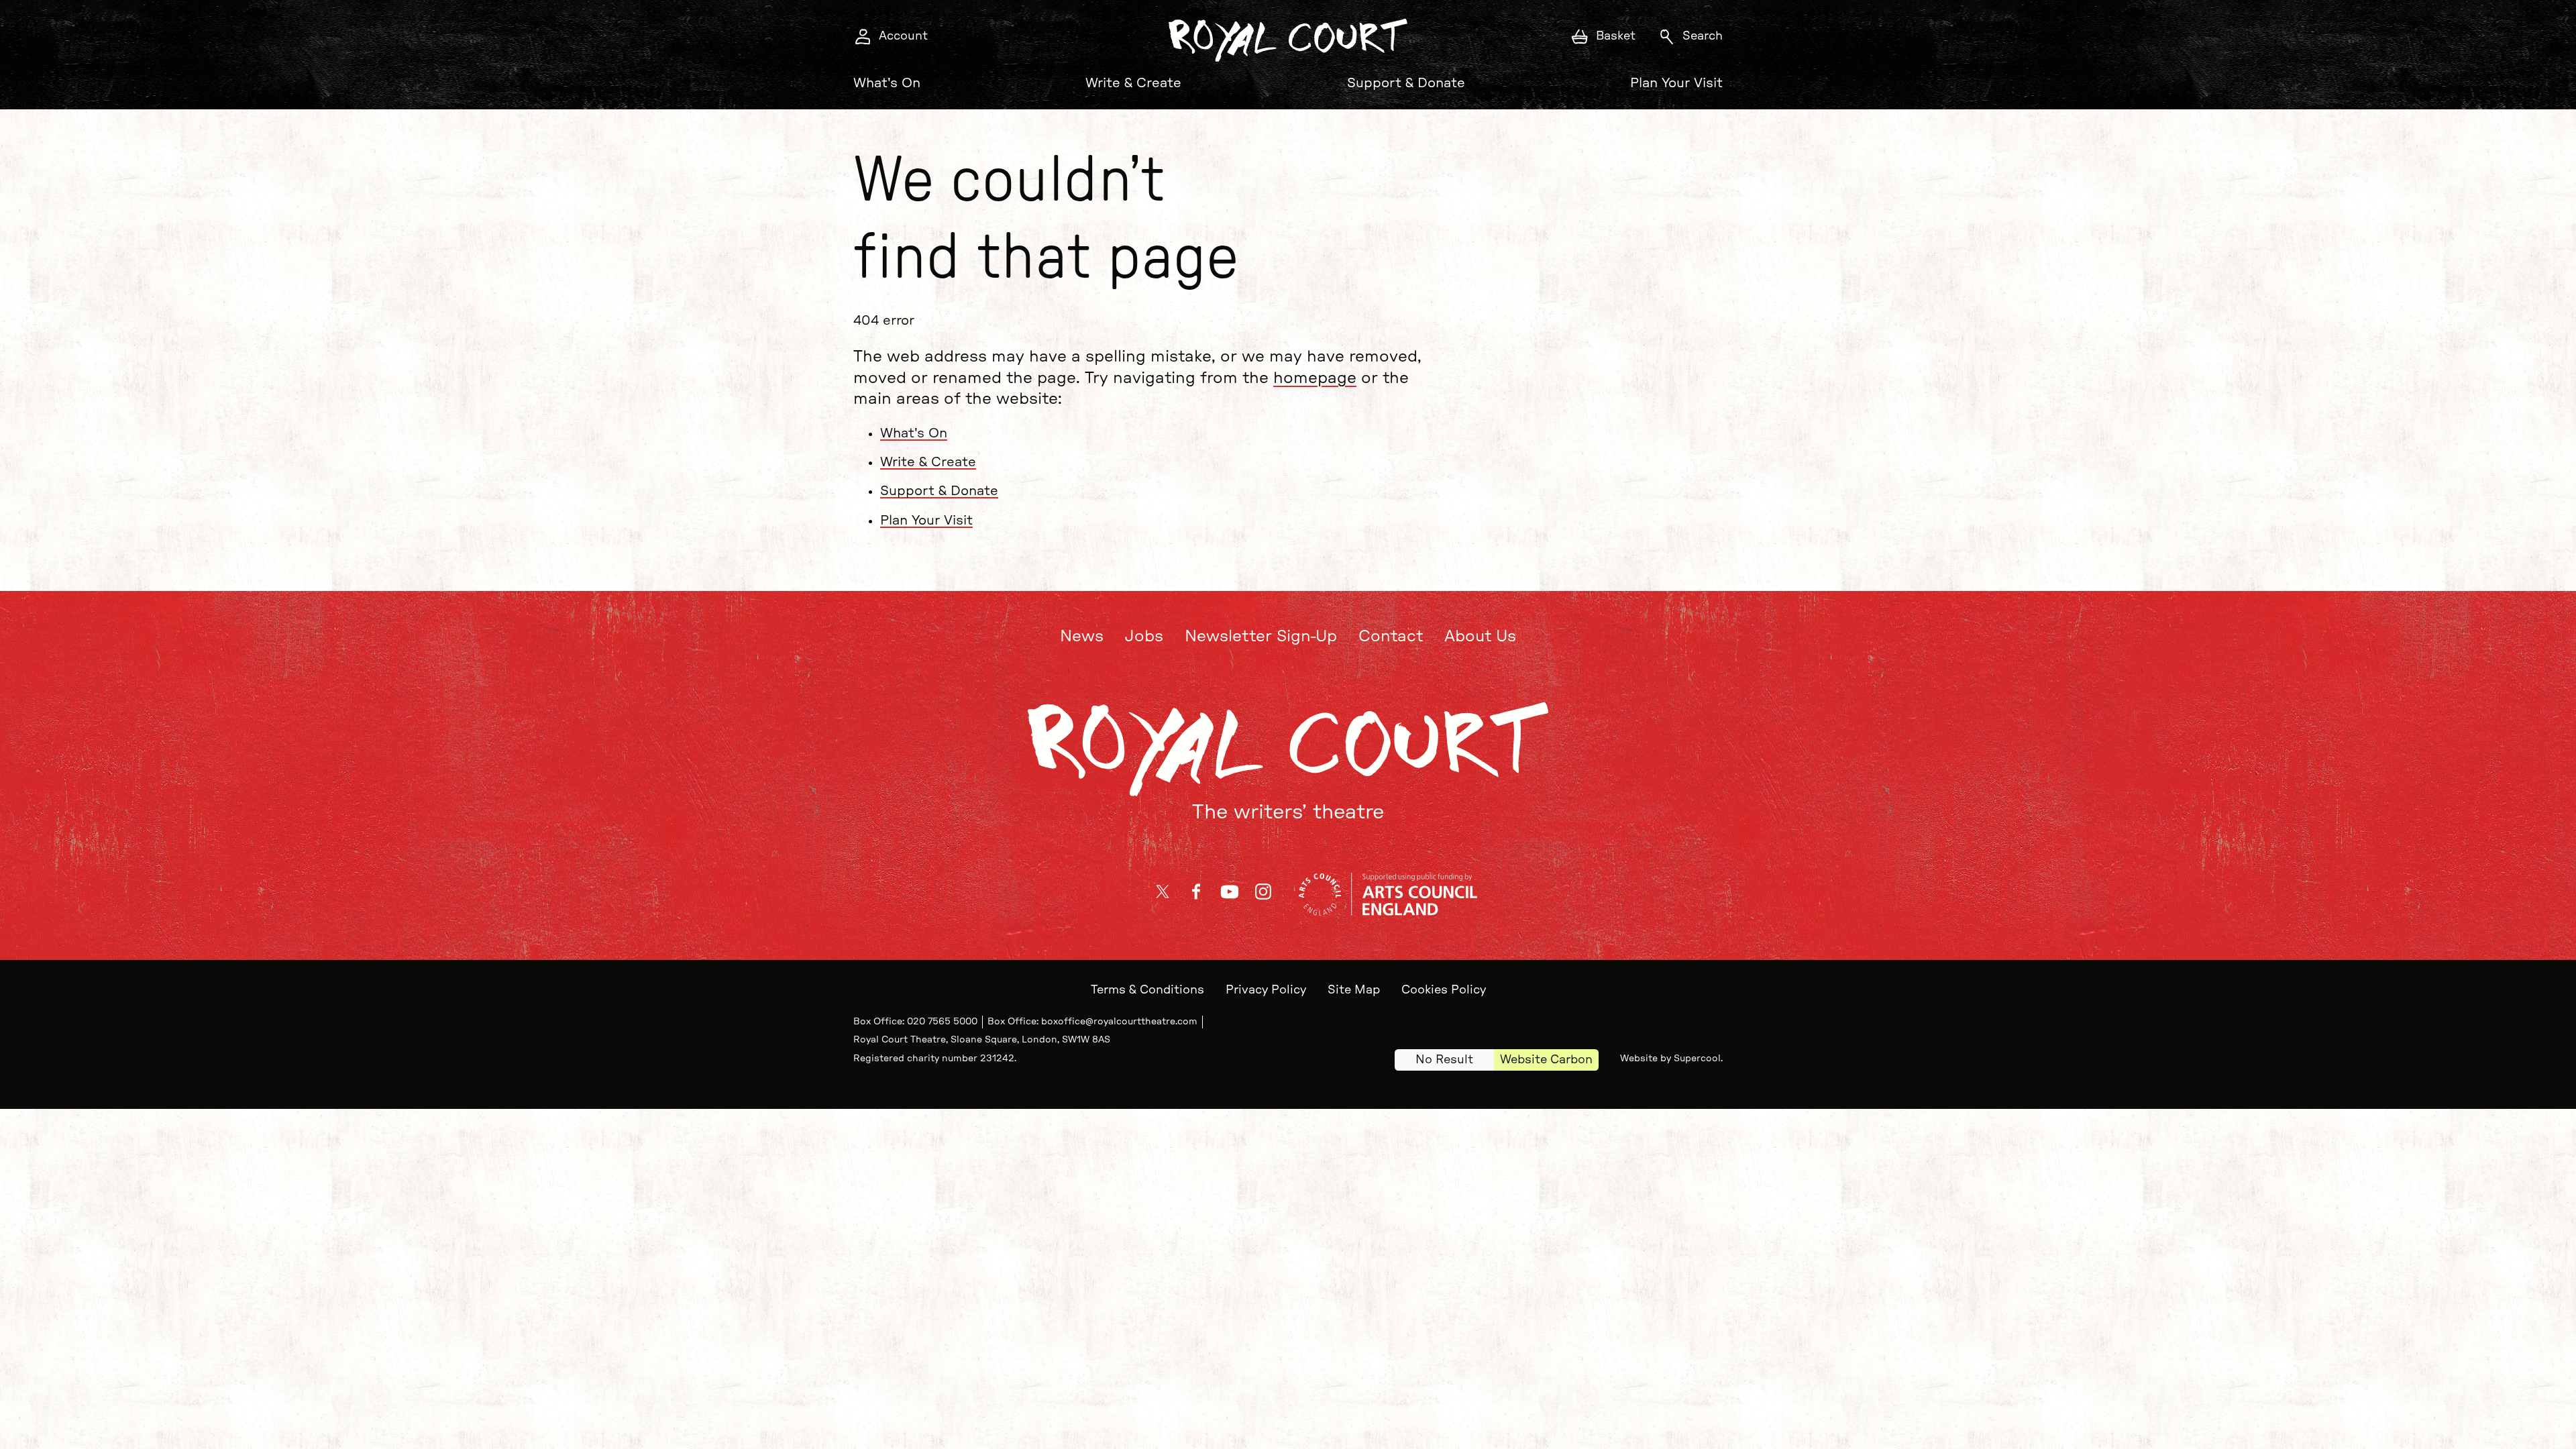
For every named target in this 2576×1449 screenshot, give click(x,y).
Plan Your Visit (1676, 83)
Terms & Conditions (1147, 990)
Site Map (1354, 990)
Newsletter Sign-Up (1261, 637)
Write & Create (1133, 83)
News (1082, 637)
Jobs (1144, 637)
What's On (887, 83)
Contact (1391, 637)
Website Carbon (1546, 1060)
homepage (1315, 378)
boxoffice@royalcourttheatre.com (1119, 1022)
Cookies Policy (1444, 990)
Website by (1670, 1059)
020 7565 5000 (942, 1022)
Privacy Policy (1266, 990)
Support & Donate (1406, 83)
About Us (1480, 637)
